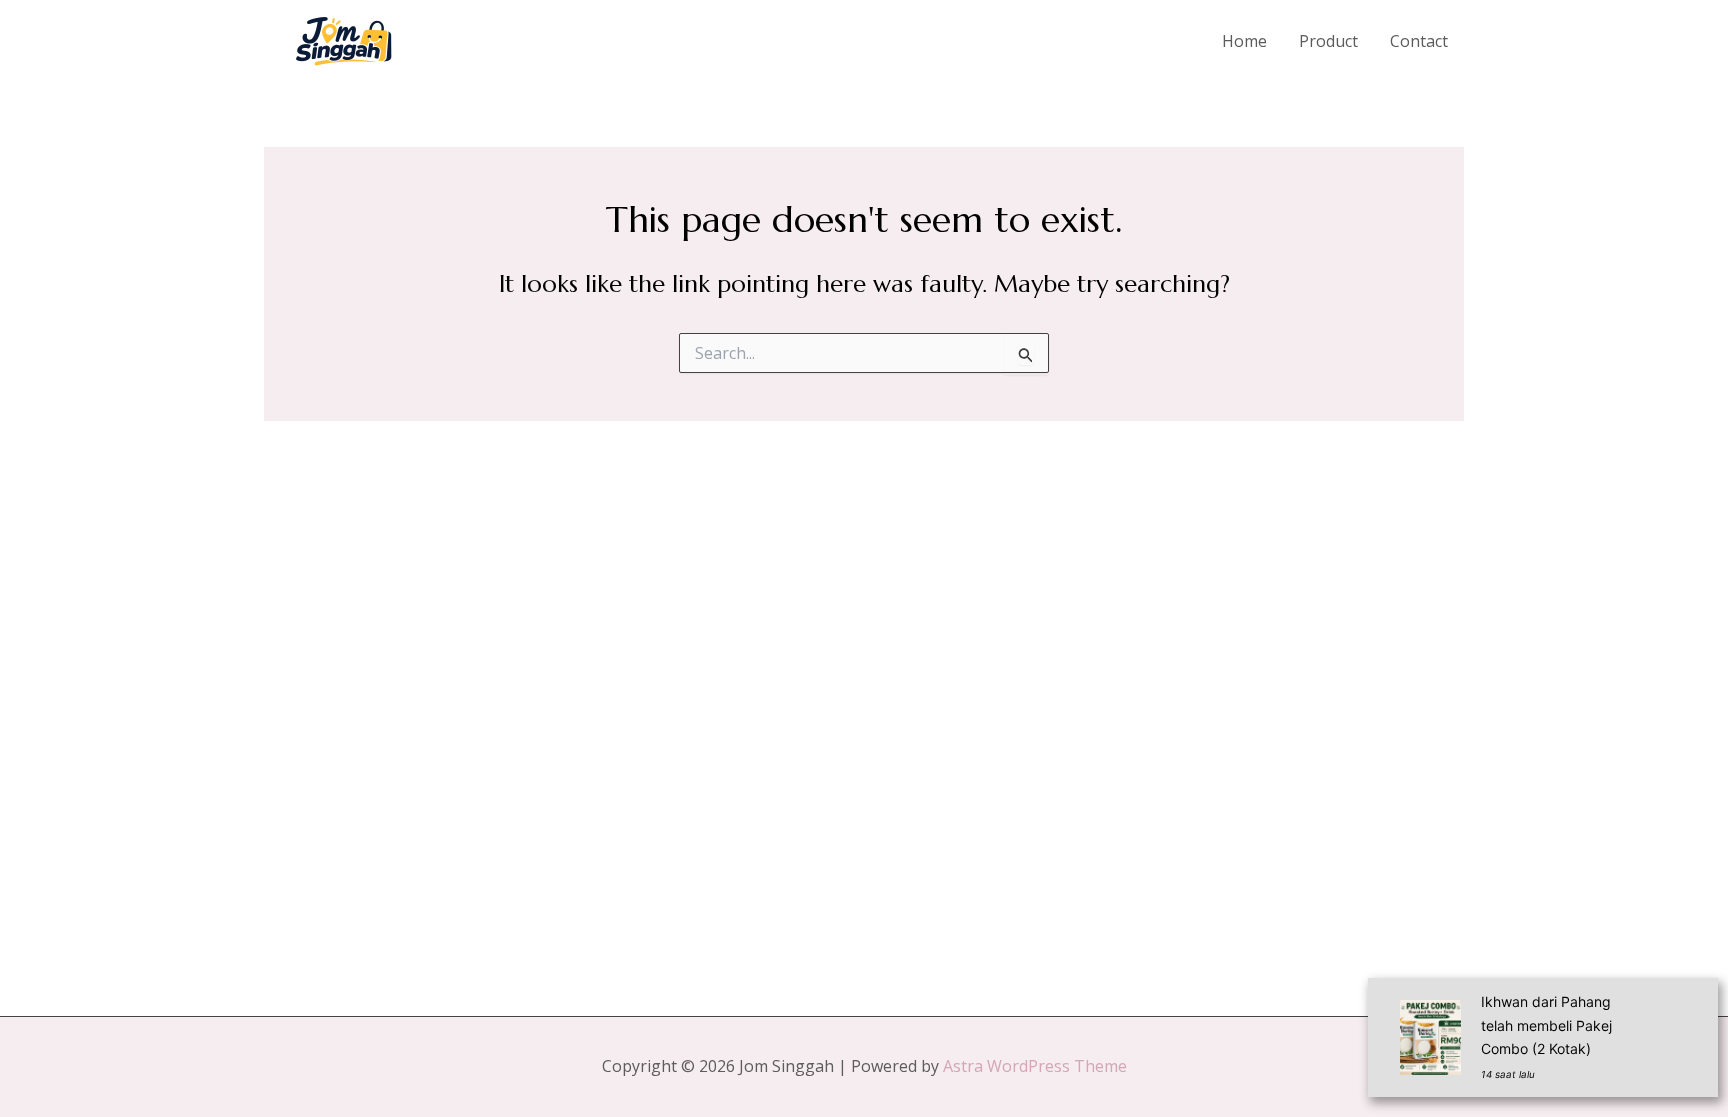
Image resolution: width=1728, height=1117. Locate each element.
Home (1244, 41)
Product (1328, 41)
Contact (1419, 41)
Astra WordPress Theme (1035, 1066)
